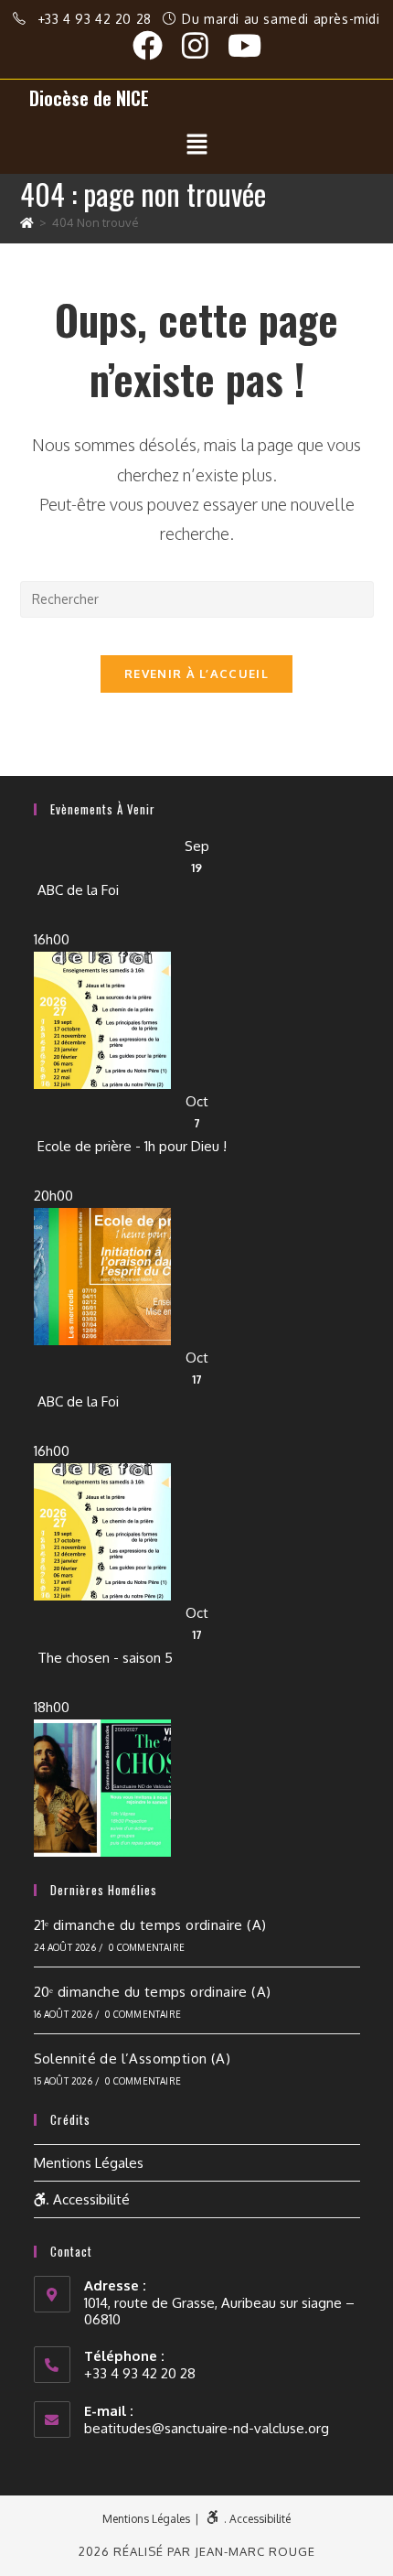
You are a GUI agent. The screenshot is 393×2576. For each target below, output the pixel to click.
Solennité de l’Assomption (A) (133, 2059)
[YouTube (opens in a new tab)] (244, 45)
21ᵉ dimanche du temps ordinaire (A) (150, 1925)
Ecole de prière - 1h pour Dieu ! (132, 1146)
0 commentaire (147, 1947)
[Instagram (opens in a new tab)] (205, 45)
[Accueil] (27, 222)
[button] (196, 145)
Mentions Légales (89, 2163)
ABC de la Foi (78, 890)
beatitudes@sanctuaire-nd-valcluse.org (207, 2428)
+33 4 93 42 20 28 (97, 19)
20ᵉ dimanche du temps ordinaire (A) (153, 1992)
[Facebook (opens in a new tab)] (157, 45)
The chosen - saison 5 (105, 1658)
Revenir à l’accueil (196, 674)
